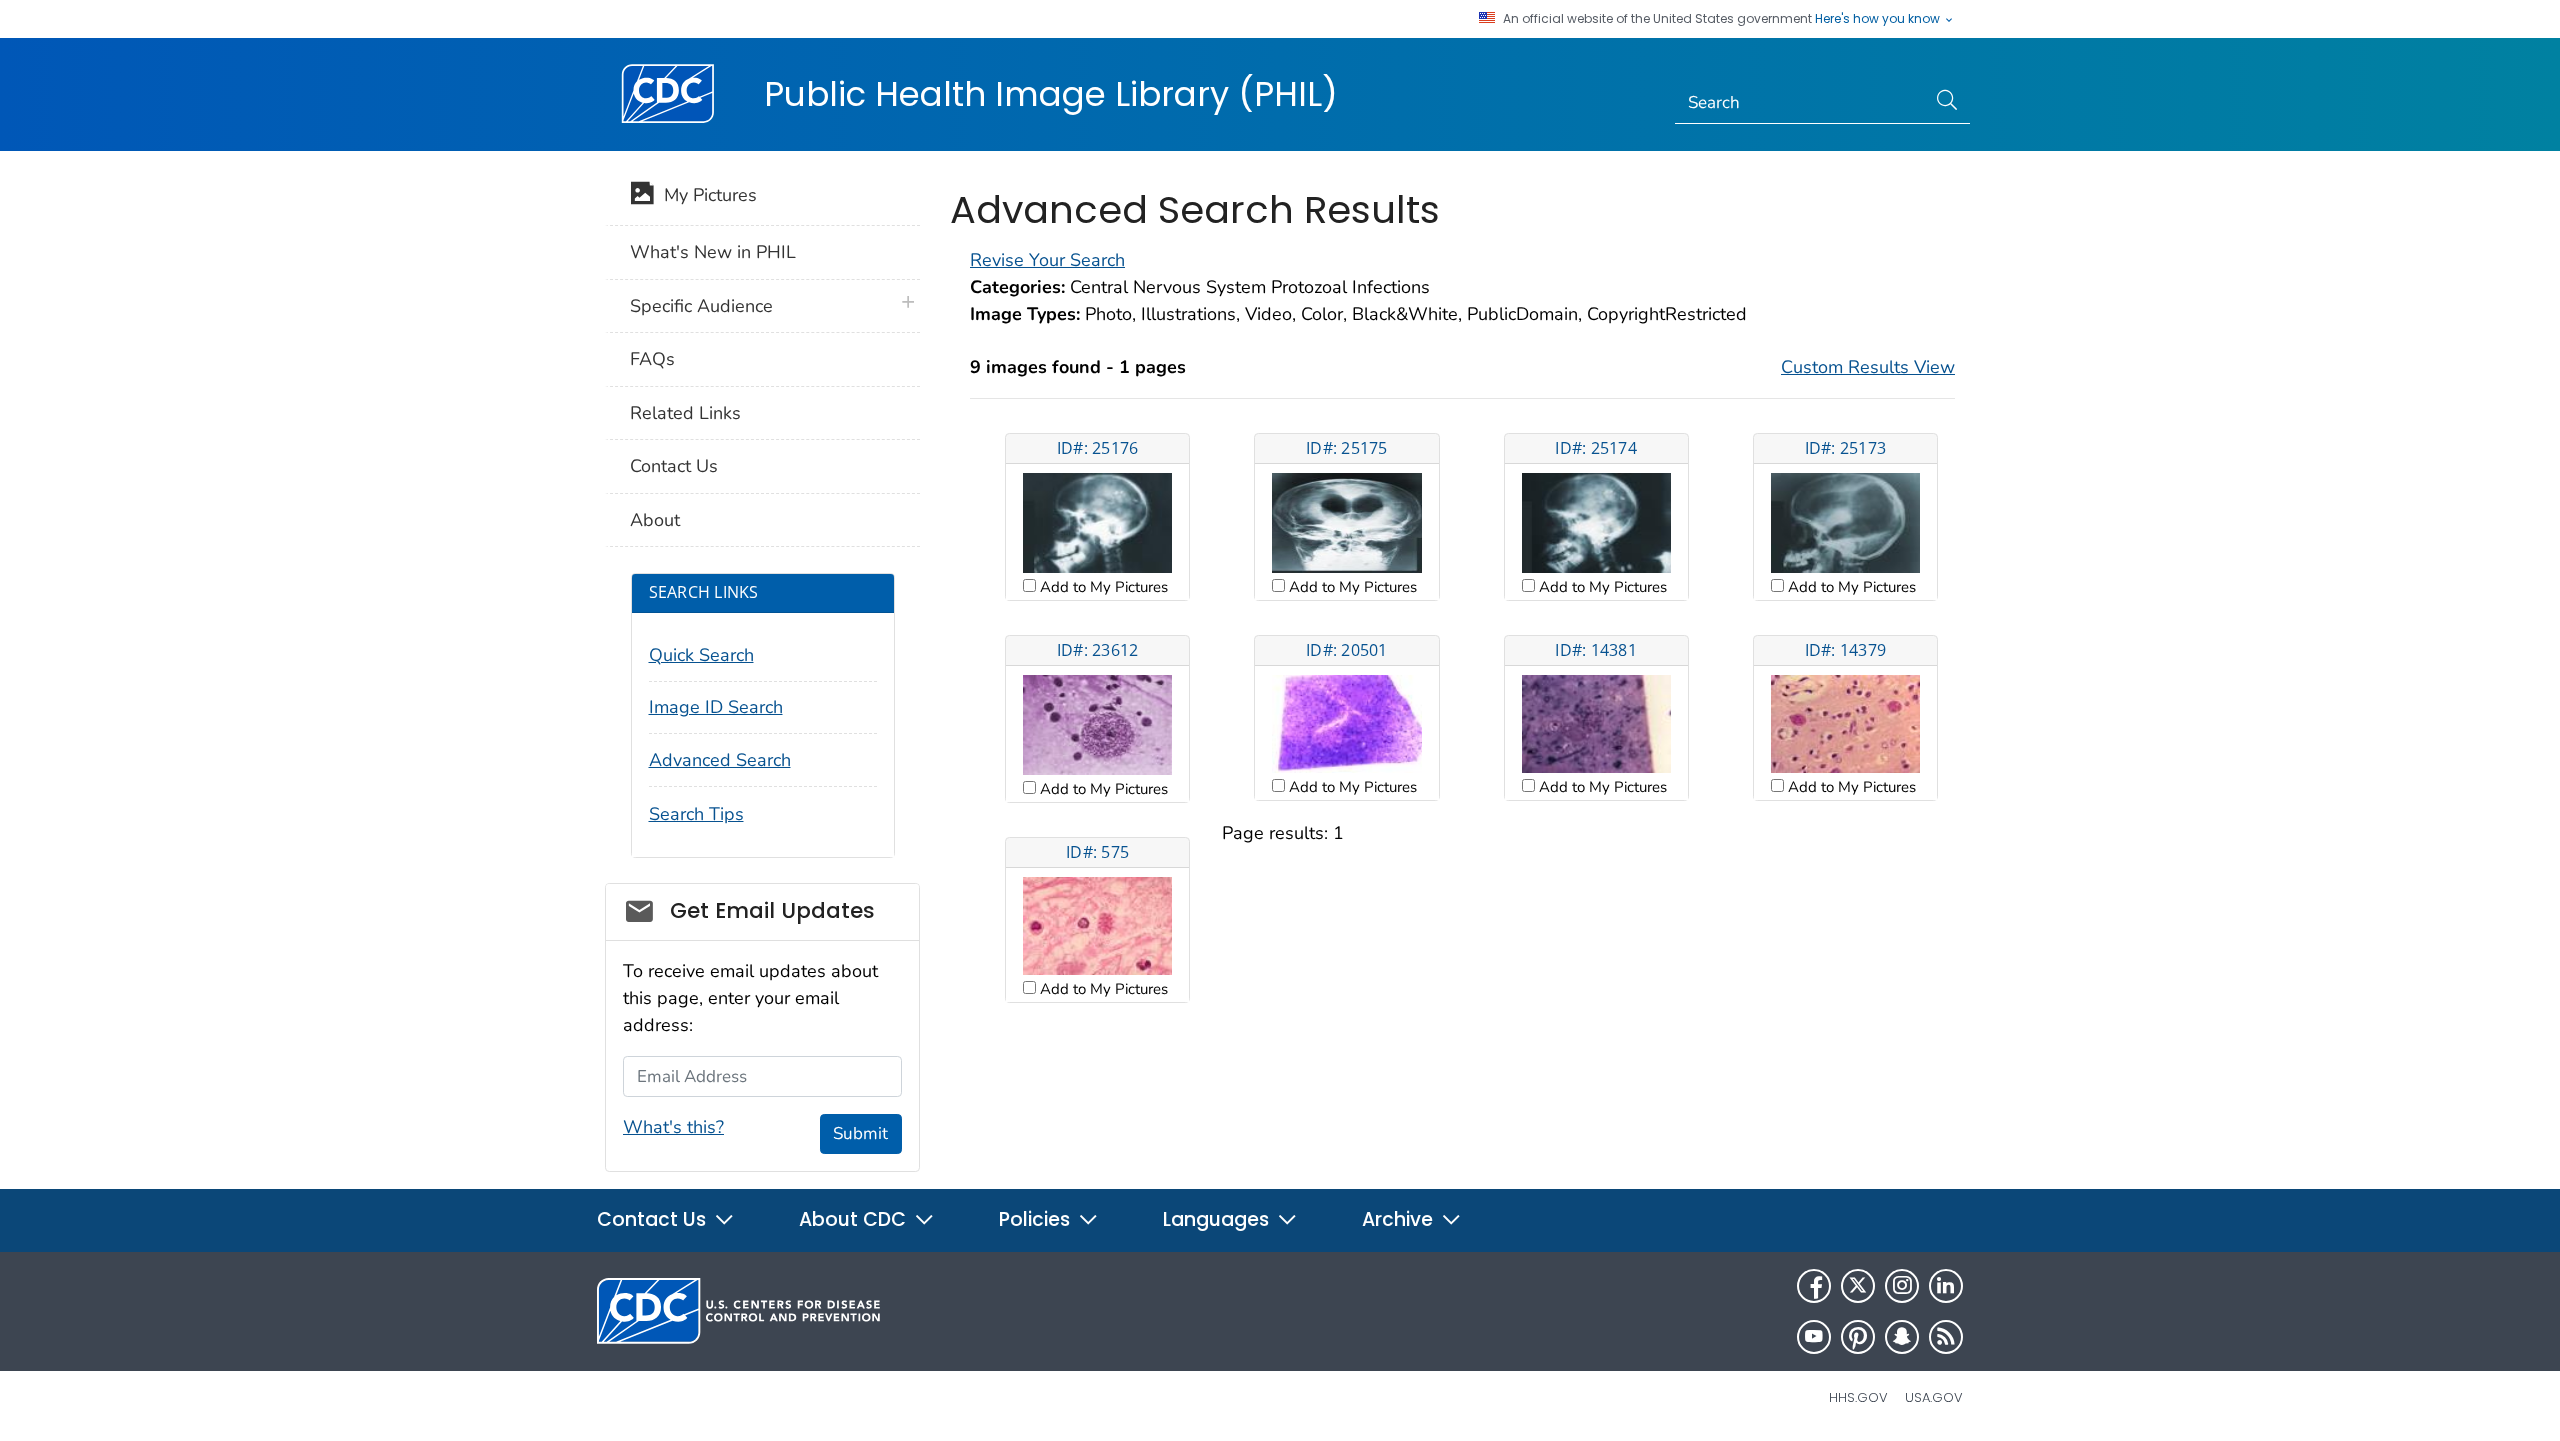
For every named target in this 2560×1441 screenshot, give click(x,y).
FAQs (652, 359)
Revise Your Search (1047, 260)
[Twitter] (1858, 1286)
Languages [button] (1218, 1219)
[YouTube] (1814, 1337)
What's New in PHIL (713, 252)
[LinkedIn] (1946, 1286)
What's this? (673, 1127)
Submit (860, 1133)
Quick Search (701, 655)
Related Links (685, 413)
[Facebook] (1814, 1286)
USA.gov (1934, 1397)
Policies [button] (1037, 1219)
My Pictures (705, 195)
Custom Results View (1868, 367)
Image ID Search (716, 707)
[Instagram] (1902, 1286)
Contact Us (674, 466)
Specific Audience (701, 306)
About (655, 520)
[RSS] (1946, 1337)
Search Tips (696, 814)
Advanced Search (720, 760)
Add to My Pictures (1102, 587)
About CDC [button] (855, 1219)
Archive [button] (1400, 1219)
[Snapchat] (1902, 1337)
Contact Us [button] (654, 1219)
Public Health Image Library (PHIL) (1051, 94)
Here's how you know (1879, 19)
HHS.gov (1858, 1397)
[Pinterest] (1858, 1337)
